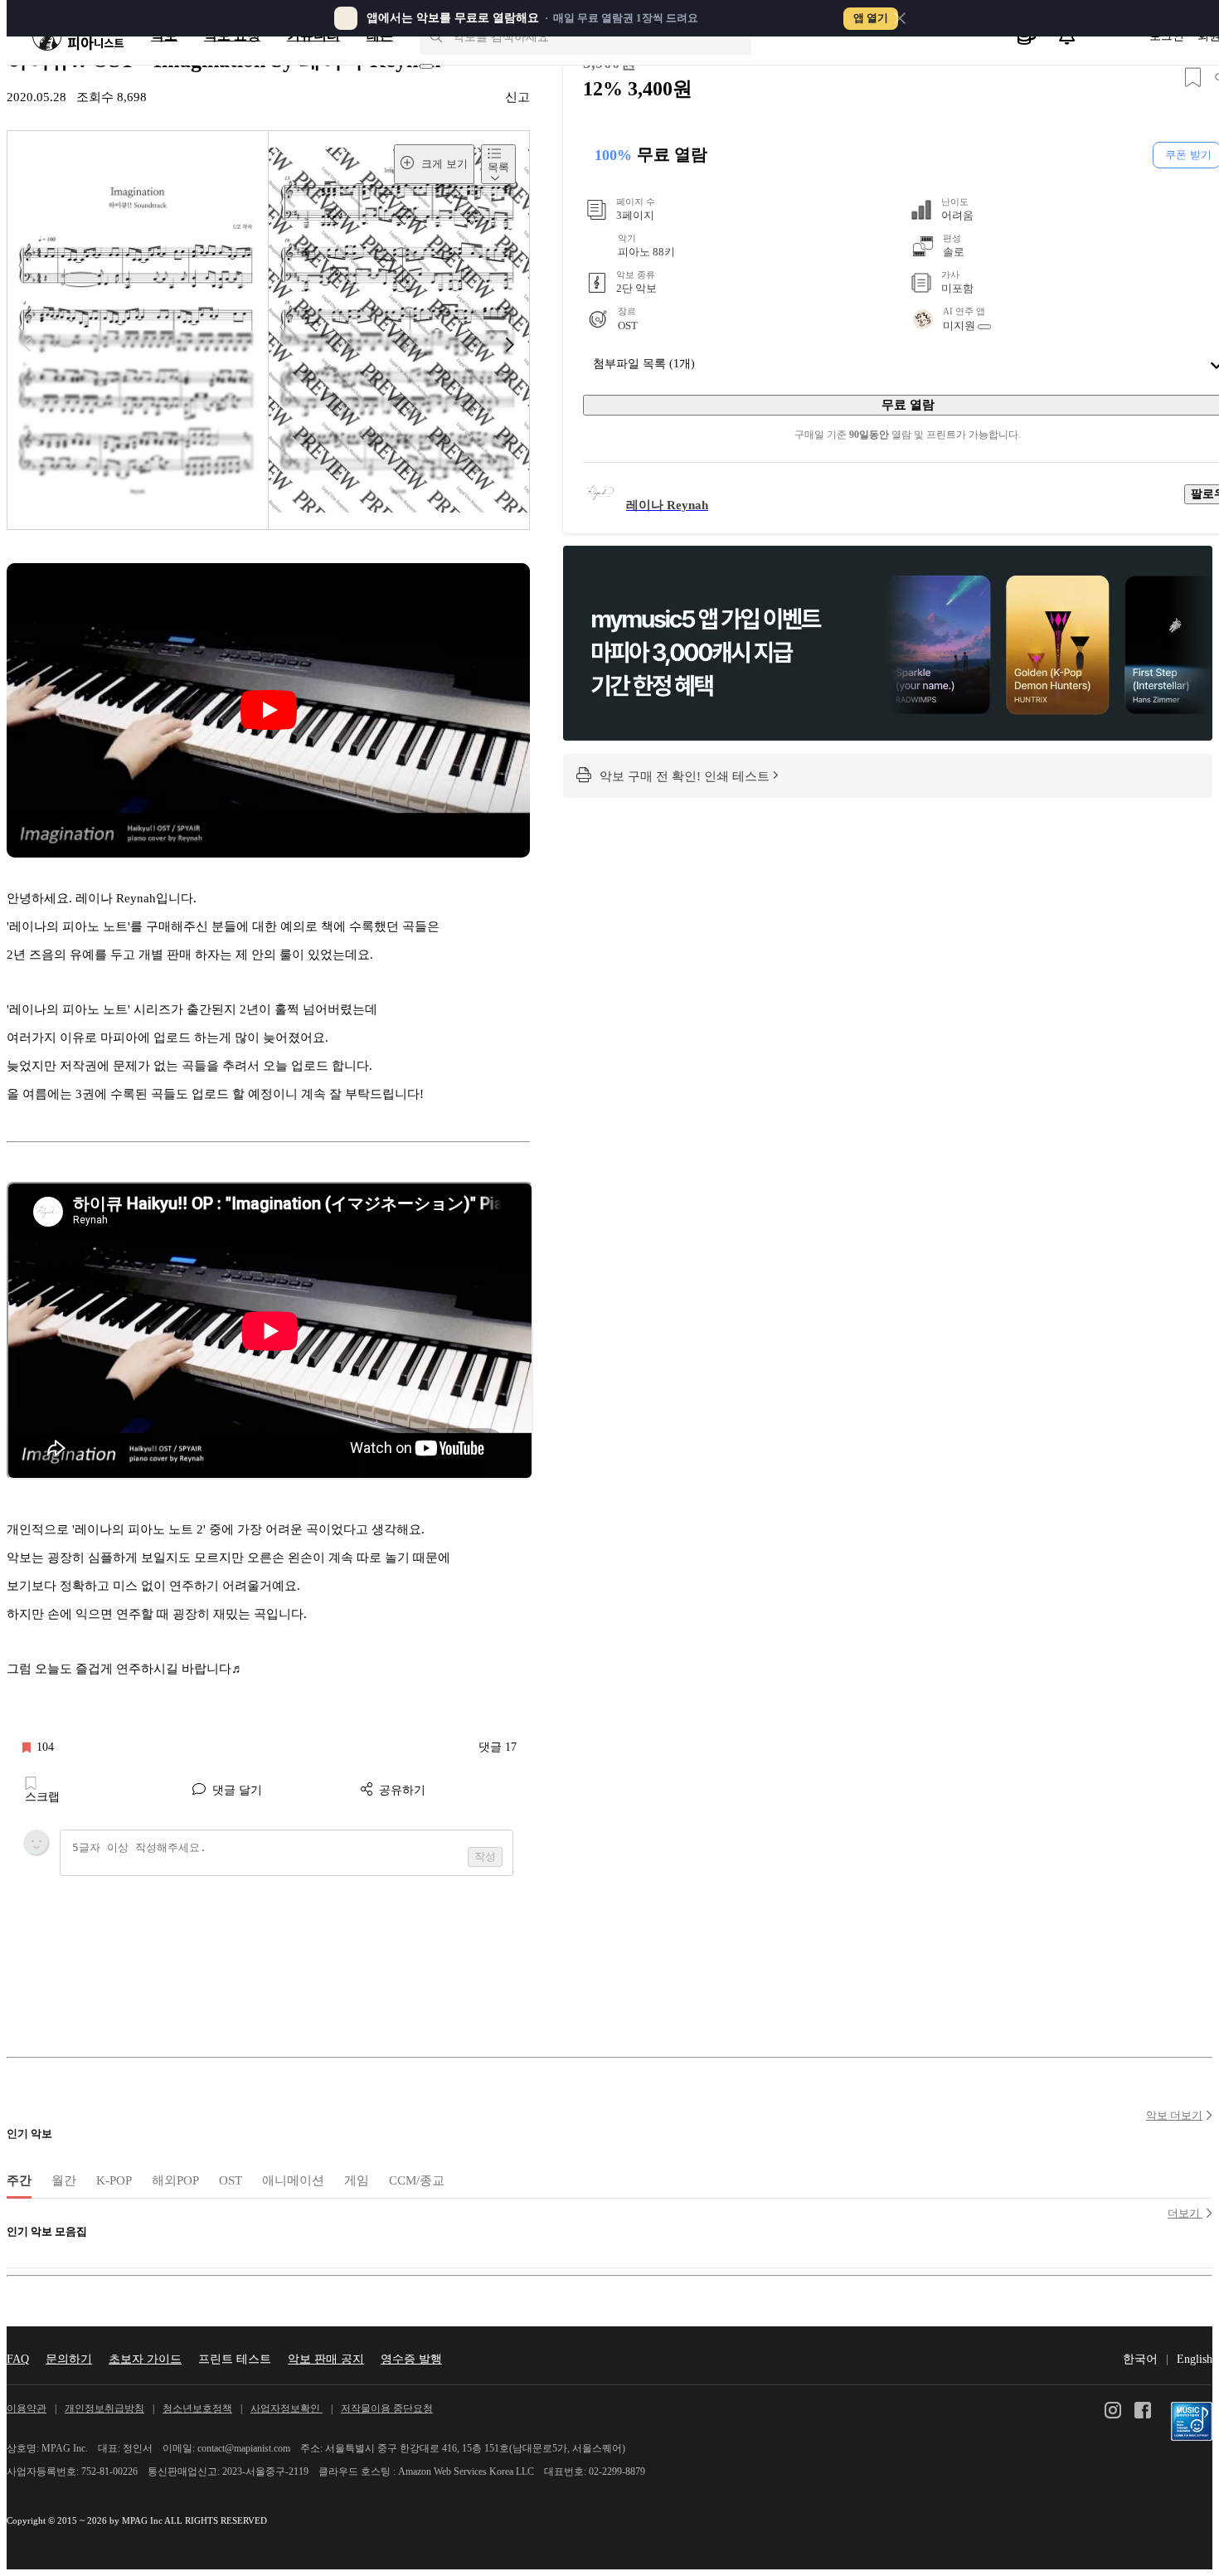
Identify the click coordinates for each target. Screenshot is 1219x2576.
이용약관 (27, 2409)
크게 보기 (443, 164)
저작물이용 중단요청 (387, 2409)
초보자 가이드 (145, 2359)
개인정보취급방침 (104, 2409)
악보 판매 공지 (326, 2359)
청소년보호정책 (197, 2409)
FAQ (18, 2359)
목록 (498, 167)
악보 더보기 (1174, 2115)
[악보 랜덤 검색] (426, 66)
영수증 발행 (411, 2359)
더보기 (1185, 2213)
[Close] (900, 18)
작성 (485, 1857)
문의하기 (69, 2359)
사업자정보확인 (287, 2409)
